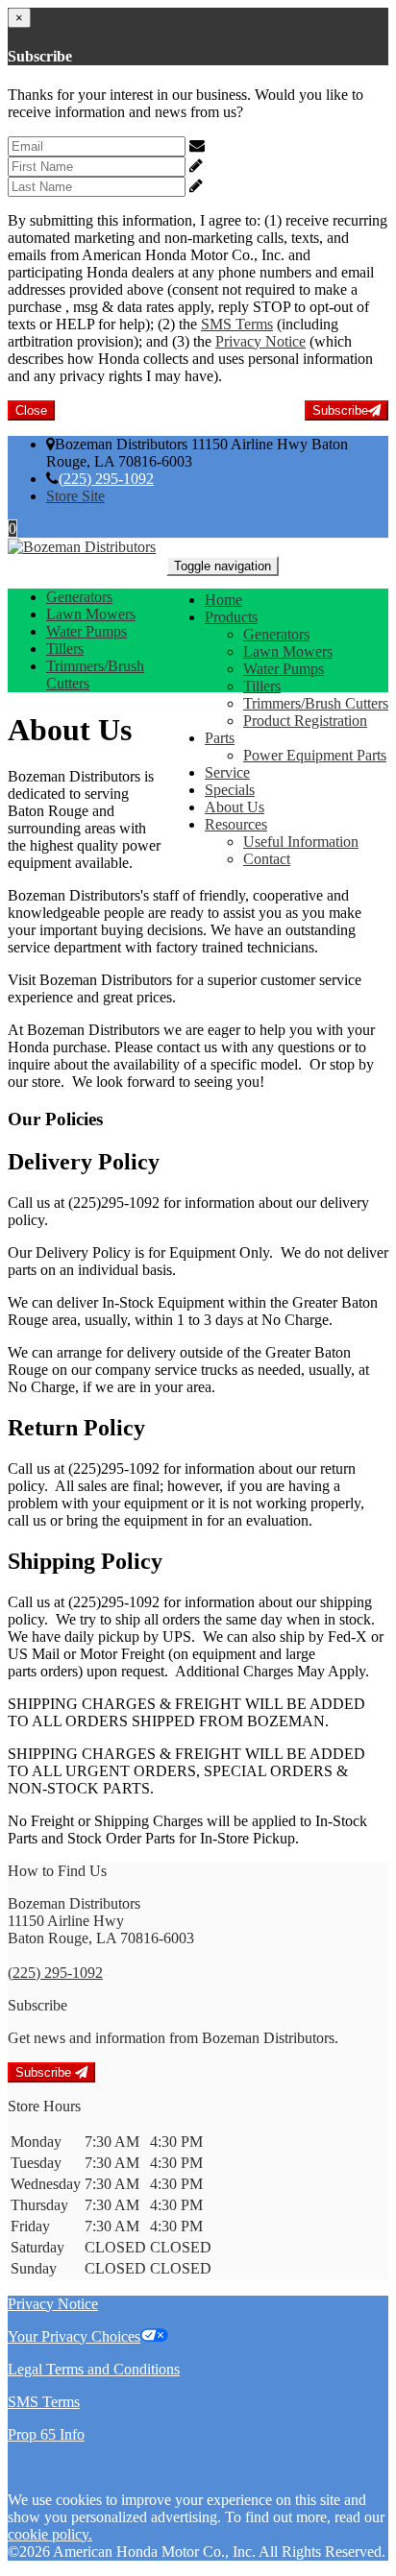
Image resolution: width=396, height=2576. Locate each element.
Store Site (75, 496)
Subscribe (340, 410)
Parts (220, 738)
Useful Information (301, 842)
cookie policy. (50, 2534)
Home (223, 600)
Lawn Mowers (288, 651)
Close (31, 410)
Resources (236, 824)
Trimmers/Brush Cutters (316, 703)
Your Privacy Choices (74, 2336)
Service (227, 772)
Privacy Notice (260, 341)
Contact (267, 859)
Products (231, 617)
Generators (276, 634)
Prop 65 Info (46, 2434)
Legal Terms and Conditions (94, 2369)
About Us (235, 807)
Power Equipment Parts (315, 755)
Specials (230, 790)
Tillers (262, 686)
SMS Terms (237, 324)
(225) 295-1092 (106, 479)
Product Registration (305, 721)
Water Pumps (284, 669)
